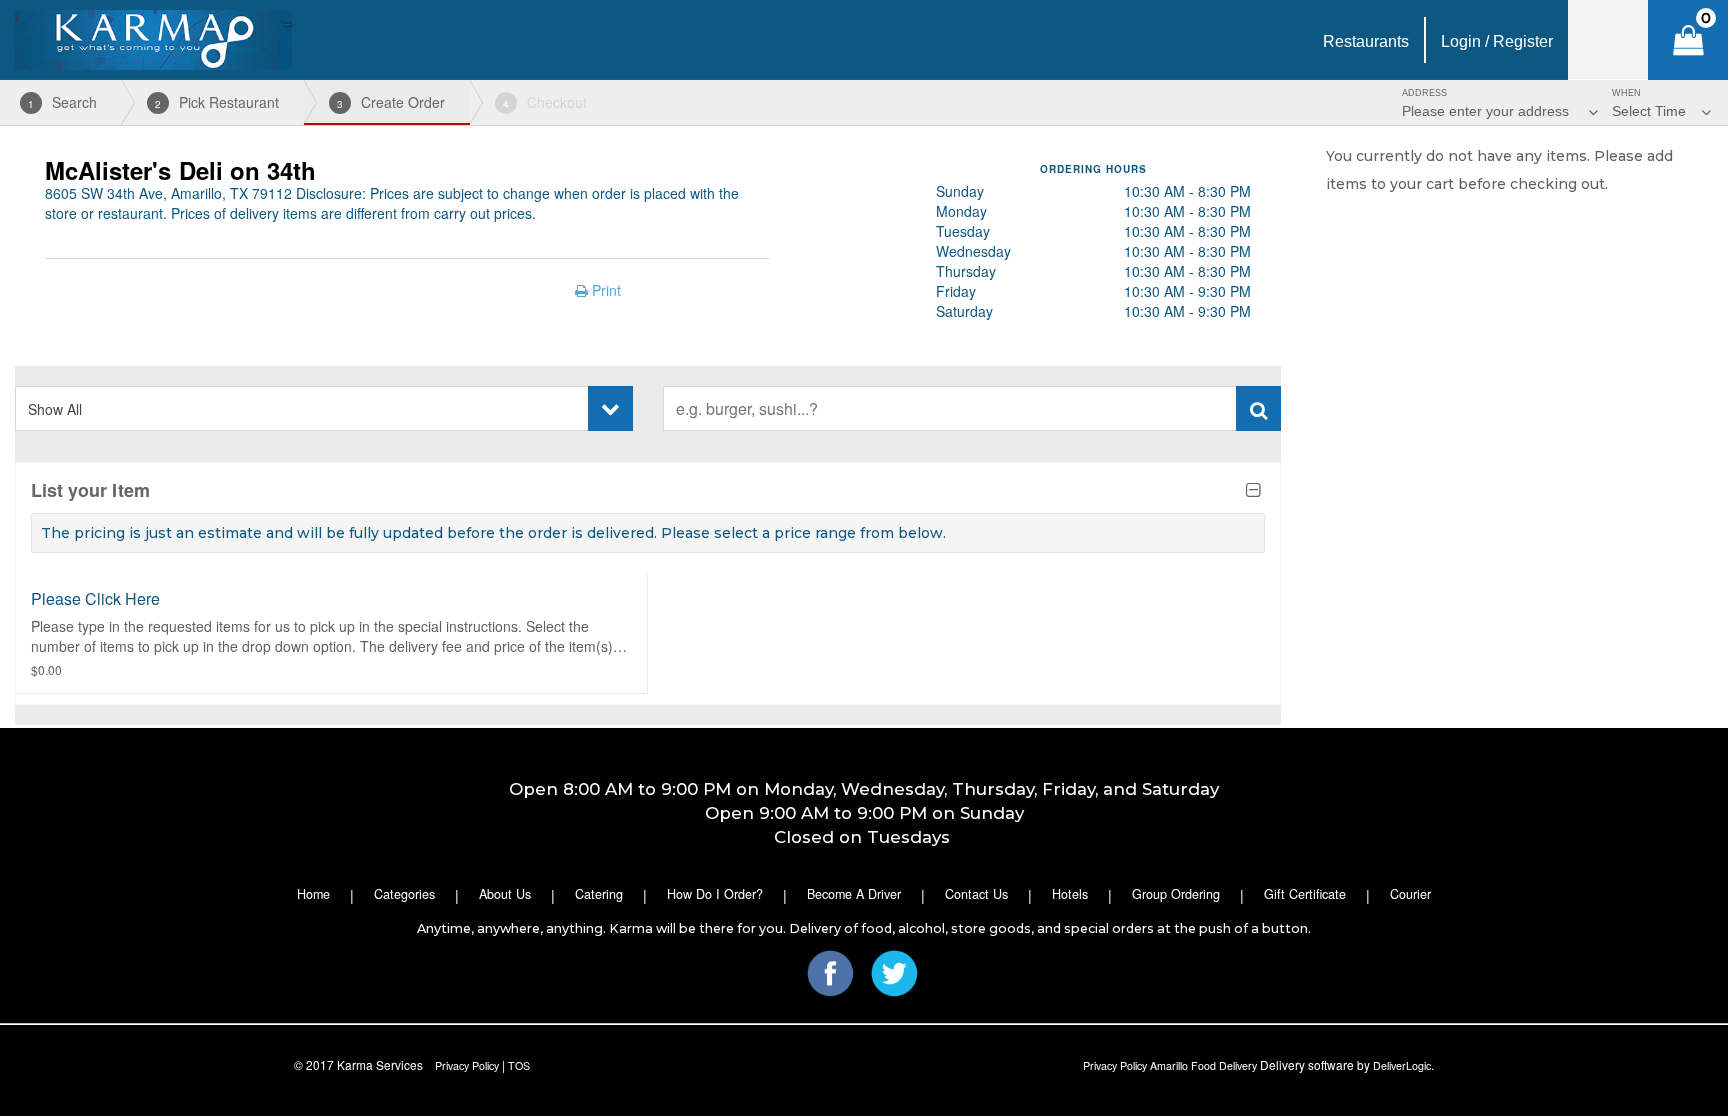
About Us (505, 894)
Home (313, 894)
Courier (1410, 894)
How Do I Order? (715, 894)
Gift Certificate (1305, 894)
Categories (404, 894)
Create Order (391, 102)
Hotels (1070, 894)
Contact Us (976, 894)
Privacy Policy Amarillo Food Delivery (1170, 1065)
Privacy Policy (467, 1065)
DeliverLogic (1402, 1065)
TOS (519, 1065)
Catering (599, 894)
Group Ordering (1176, 894)
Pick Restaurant (217, 102)
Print (604, 290)
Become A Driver (854, 894)
